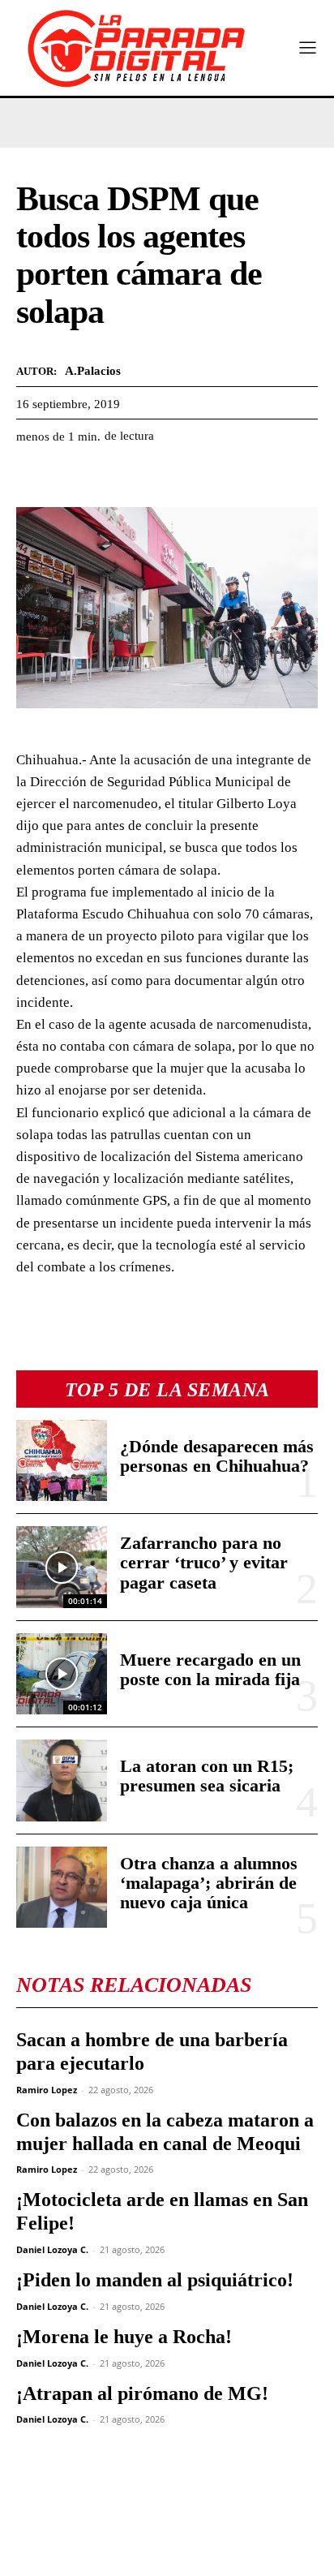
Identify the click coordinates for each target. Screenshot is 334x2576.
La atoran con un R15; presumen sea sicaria (207, 1776)
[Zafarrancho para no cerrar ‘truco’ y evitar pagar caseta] (62, 1567)
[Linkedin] (144, 477)
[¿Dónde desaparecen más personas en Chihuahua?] (62, 1460)
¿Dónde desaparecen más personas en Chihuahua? (217, 1456)
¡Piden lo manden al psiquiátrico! (155, 2280)
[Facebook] (32, 477)
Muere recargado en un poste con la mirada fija (210, 1669)
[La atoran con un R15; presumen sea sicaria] (62, 1780)
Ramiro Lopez (47, 2090)
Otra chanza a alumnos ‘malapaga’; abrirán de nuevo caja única (209, 1883)
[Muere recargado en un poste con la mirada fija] (62, 1674)
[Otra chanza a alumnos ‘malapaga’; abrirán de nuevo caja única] (62, 1887)
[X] (70, 477)
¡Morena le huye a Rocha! (124, 2337)
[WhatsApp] (107, 477)
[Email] (182, 477)
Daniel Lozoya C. (52, 2249)
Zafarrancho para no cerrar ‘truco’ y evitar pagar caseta (204, 1562)
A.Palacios (93, 371)
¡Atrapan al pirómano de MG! (142, 2393)
